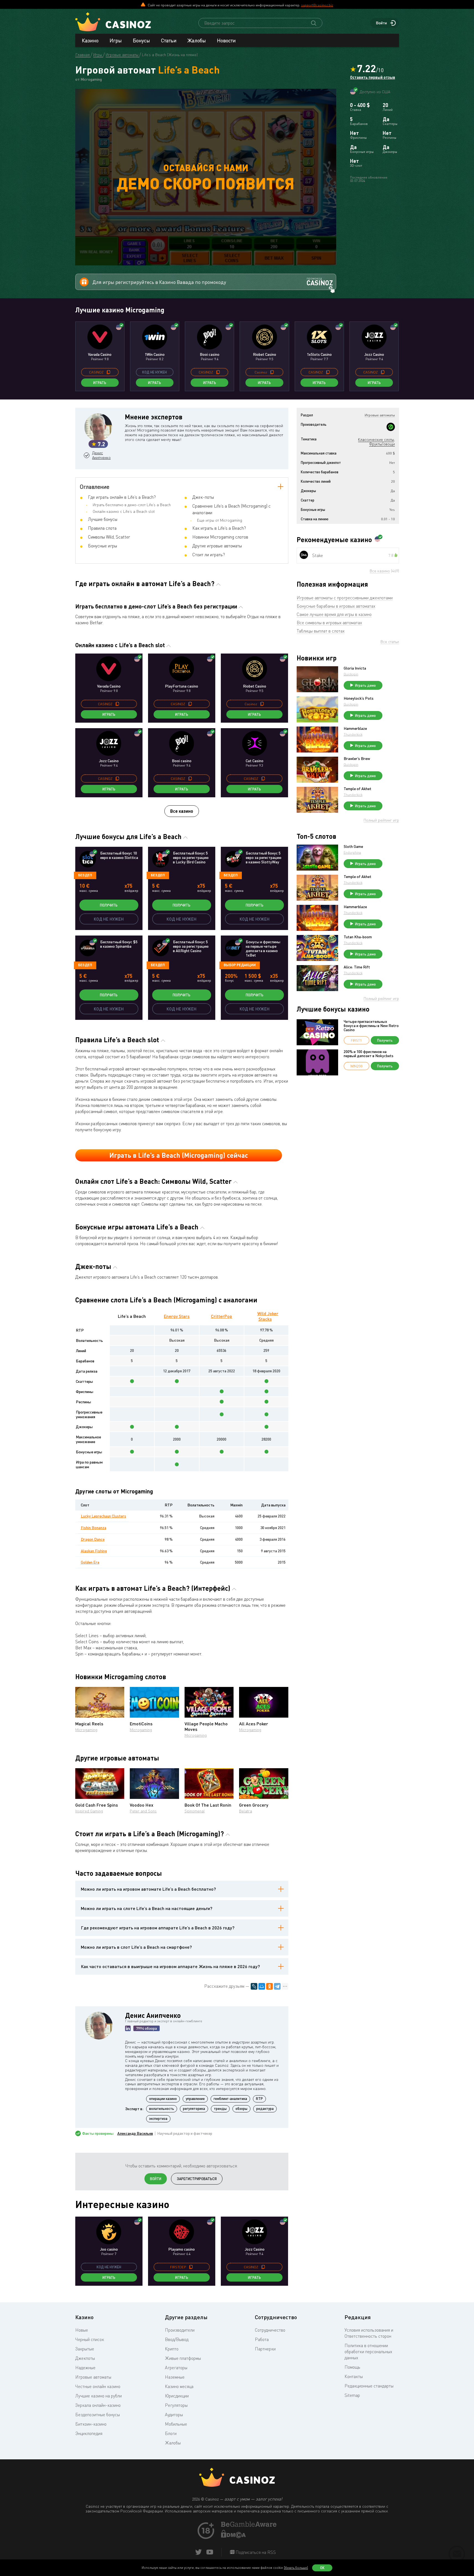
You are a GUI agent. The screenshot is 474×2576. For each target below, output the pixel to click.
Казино (90, 40)
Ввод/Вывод (177, 2339)
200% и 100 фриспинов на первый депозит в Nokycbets (369, 1054)
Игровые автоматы (93, 2377)
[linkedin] (128, 2028)
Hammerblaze (355, 728)
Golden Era (90, 1562)
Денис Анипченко (101, 455)
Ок (322, 2568)
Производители (180, 2330)
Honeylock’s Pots (359, 698)
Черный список (90, 2339)
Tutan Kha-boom (358, 937)
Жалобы (197, 40)
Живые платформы (183, 2358)
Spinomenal (195, 1811)
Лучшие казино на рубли (99, 2396)
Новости (226, 40)
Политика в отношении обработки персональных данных (368, 2352)
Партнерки (265, 2349)
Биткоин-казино (91, 2424)
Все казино (182, 811)
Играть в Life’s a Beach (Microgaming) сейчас (179, 1155)
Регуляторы (176, 2405)
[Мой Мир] (262, 1986)
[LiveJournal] (254, 1986)
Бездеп (85, 875)
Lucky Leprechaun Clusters (103, 1516)
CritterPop (222, 1316)
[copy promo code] (108, 372)
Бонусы (141, 40)
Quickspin (351, 674)
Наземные (175, 2377)
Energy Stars (177, 1316)
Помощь (352, 2367)
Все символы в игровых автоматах (329, 623)
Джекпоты (85, 2358)
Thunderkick (353, 734)
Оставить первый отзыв (373, 77)
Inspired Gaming (89, 1811)
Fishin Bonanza (94, 1528)
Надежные (85, 2368)
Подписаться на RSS (255, 2552)
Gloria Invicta (355, 668)
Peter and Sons (143, 1811)
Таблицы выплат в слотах (321, 631)
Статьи (169, 40)
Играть (100, 383)
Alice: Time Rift (357, 967)
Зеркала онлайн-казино (98, 2405)
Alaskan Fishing (94, 1551)
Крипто (172, 2349)
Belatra (246, 1811)
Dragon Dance (93, 1539)
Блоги (171, 2433)
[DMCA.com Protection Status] (234, 2536)
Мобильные (176, 2424)
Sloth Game (353, 847)
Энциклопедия (89, 2433)
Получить (109, 905)
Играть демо (365, 685)
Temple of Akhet (358, 789)
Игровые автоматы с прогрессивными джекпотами (345, 598)
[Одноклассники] (270, 1986)
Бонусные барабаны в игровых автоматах (336, 606)
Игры (116, 40)
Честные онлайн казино (98, 2386)
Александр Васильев (135, 2133)
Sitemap (352, 2395)
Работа (262, 2339)
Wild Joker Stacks (268, 1316)
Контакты (354, 2376)
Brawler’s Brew (357, 759)
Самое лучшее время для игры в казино (334, 614)
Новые (82, 2330)
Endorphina (352, 852)
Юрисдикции (177, 2396)
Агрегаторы (176, 2368)
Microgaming (86, 1730)
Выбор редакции (240, 965)
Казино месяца (179, 2386)
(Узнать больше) (296, 2568)
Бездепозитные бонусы (98, 2415)
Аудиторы (174, 2415)
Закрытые (85, 2349)
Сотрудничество (270, 2330)
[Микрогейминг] (391, 427)
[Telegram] (277, 1986)
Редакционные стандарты (369, 2386)
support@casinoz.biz (317, 5)
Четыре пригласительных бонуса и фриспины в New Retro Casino (371, 1026)
